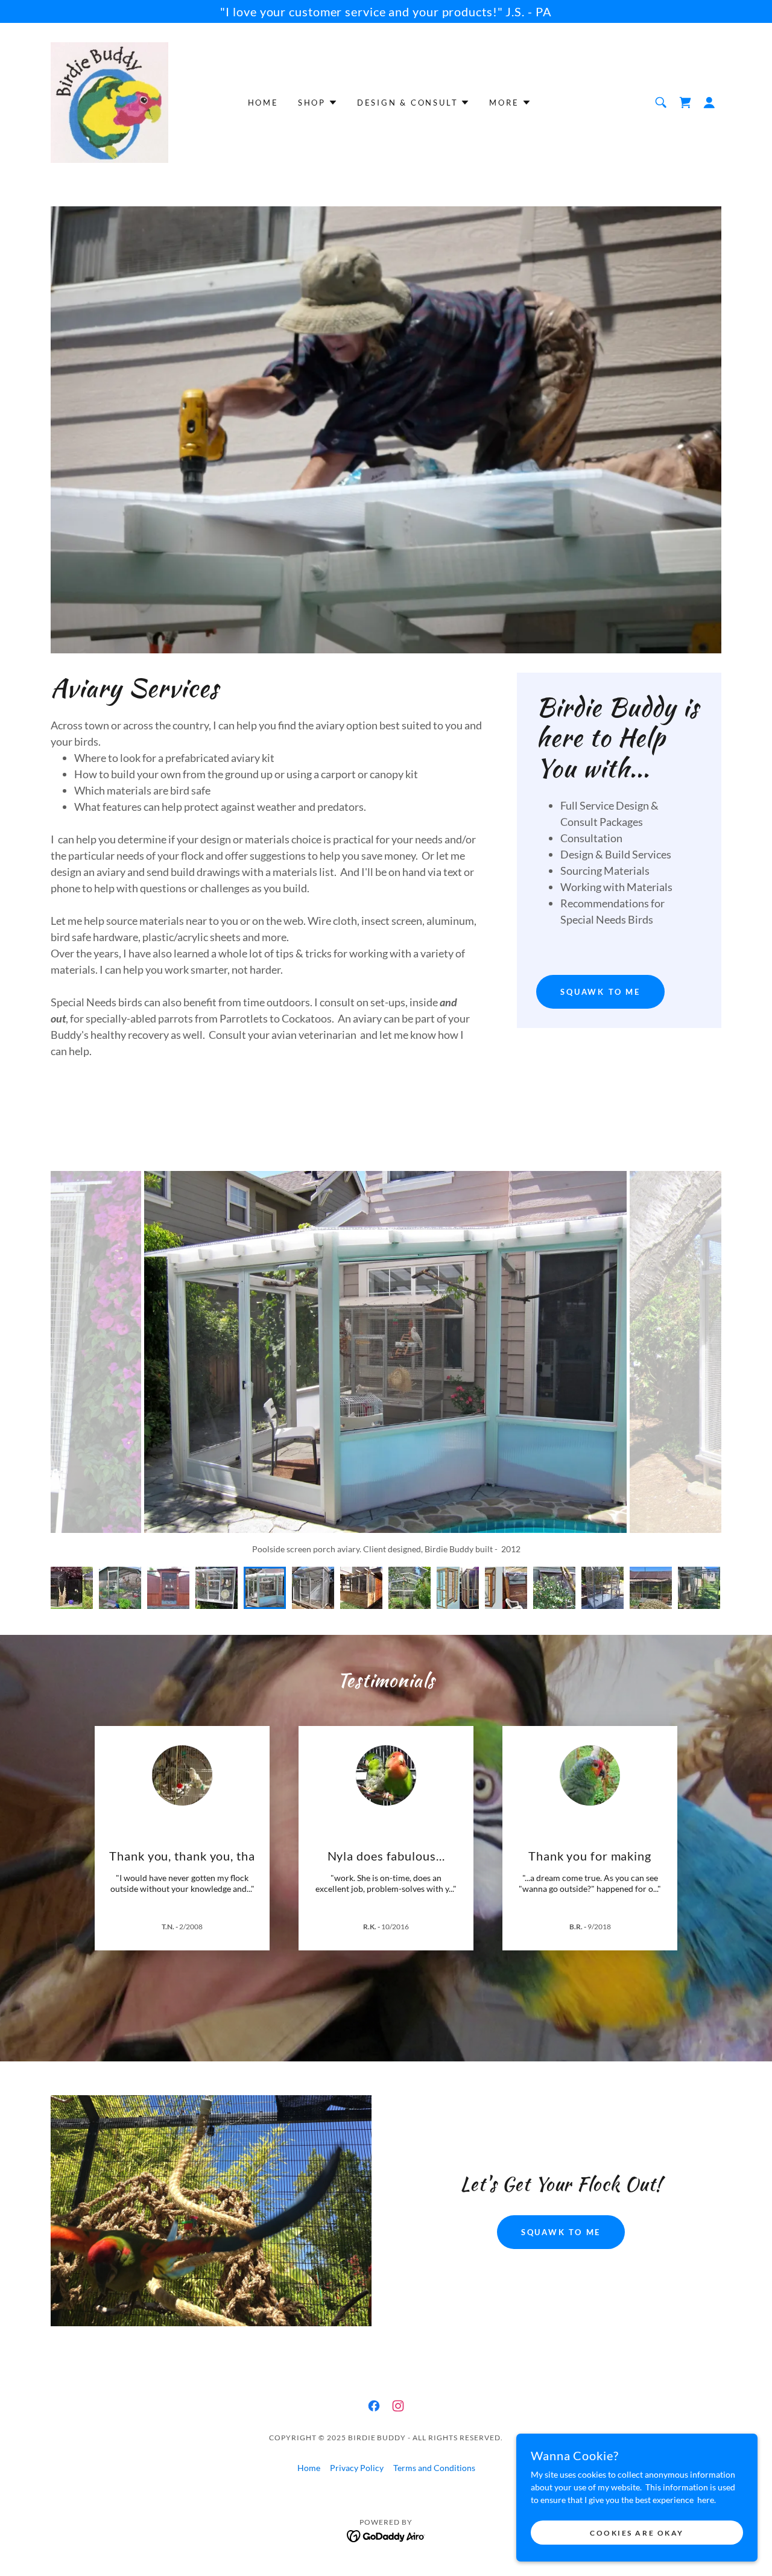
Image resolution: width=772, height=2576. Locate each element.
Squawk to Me (600, 992)
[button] (709, 103)
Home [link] (263, 103)
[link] (109, 102)
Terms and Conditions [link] (434, 2468)
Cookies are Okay (637, 2533)
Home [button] (309, 2468)
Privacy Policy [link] (357, 2468)
